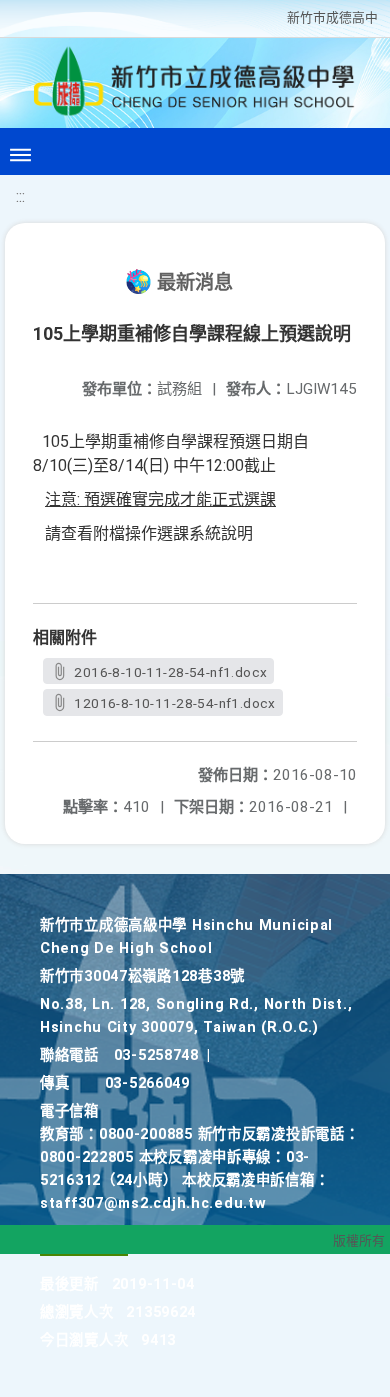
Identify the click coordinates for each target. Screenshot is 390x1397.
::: (20, 196)
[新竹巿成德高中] (195, 86)
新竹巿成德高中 (332, 17)
